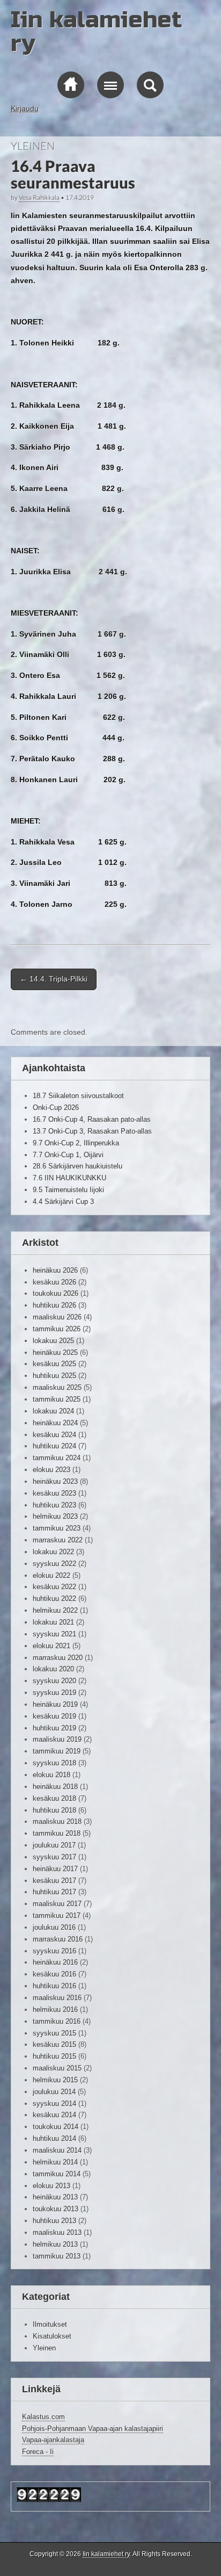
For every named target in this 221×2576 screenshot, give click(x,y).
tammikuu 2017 (57, 1915)
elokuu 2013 (51, 2186)
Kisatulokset (52, 2336)
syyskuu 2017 (54, 1857)
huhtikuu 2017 (54, 1892)
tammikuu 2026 (57, 1329)
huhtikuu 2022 (54, 1599)
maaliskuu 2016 (57, 1998)
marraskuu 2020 (58, 1658)
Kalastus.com (43, 2417)
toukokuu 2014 (56, 2127)
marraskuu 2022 (58, 1540)
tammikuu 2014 (57, 2174)
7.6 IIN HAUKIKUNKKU (69, 1178)
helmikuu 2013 (55, 2244)
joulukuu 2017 (54, 1845)
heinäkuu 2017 (55, 1869)
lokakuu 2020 (53, 1669)
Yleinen (33, 146)
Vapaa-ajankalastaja (53, 2440)
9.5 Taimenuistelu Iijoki (68, 1190)
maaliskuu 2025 (57, 1387)
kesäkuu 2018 (54, 1798)
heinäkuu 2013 (55, 2197)
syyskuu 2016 (54, 1951)
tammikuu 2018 (57, 1833)
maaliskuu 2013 (57, 2232)
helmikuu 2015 (55, 2080)
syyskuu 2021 (54, 1634)
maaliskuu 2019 (57, 1739)
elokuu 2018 (51, 1775)
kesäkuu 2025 (54, 1364)
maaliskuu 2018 (57, 1821)
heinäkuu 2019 (55, 1704)
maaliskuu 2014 (57, 2150)
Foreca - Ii (38, 2452)
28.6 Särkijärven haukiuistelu (78, 1166)
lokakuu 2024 (53, 1411)
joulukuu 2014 (54, 2092)
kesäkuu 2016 (54, 1974)
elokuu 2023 (51, 1470)
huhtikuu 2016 (54, 1986)
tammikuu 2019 (57, 1751)
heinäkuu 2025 (55, 1352)
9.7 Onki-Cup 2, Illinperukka (76, 1143)
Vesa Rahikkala (39, 197)
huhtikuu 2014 (54, 2138)
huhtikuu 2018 (54, 1810)
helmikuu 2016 (55, 2009)
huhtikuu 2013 (54, 2221)
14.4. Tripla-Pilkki (54, 979)
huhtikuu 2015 (54, 2056)
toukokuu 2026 (56, 1293)
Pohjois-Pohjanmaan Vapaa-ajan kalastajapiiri (93, 2429)
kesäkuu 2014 (54, 2115)
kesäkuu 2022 (54, 1587)
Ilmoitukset (50, 2324)
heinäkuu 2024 (55, 1423)
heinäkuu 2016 (55, 1962)
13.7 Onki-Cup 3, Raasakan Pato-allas (92, 1131)
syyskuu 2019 (54, 1693)
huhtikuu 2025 (54, 1376)
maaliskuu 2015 (57, 2068)
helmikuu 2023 (55, 1516)
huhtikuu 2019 (54, 1728)
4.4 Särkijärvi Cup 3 (63, 1202)
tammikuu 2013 (57, 2256)
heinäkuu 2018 (55, 1787)
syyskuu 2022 (54, 1564)
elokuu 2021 (51, 1646)
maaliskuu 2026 (57, 1317)
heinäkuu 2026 (55, 1270)
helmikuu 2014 (55, 2162)
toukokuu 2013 (56, 2209)
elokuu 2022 (51, 1575)
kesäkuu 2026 (54, 1282)
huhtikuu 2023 (54, 1505)
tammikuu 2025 (57, 1399)
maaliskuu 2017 (57, 1904)
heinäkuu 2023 (55, 1481)
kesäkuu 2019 (54, 1716)
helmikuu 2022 (55, 1610)
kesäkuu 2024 (54, 1435)
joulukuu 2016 (54, 1927)
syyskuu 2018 (54, 1763)
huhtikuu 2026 (54, 1305)
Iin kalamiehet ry (96, 31)
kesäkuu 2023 (54, 1493)
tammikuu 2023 (57, 1528)
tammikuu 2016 (57, 2021)
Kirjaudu (25, 109)
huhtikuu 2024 (54, 1446)
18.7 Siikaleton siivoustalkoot (78, 1096)
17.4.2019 (80, 197)
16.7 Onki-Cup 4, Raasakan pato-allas (92, 1119)
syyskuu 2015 (54, 2033)
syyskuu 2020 (54, 1681)
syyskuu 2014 (54, 2104)
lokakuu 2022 (53, 1552)
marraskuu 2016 (58, 1939)
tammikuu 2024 (57, 1458)
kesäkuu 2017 (54, 1881)
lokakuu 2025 (53, 1341)
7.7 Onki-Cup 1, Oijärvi (68, 1155)
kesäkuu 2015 (54, 2044)
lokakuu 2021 (53, 1622)
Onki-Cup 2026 (56, 1107)
